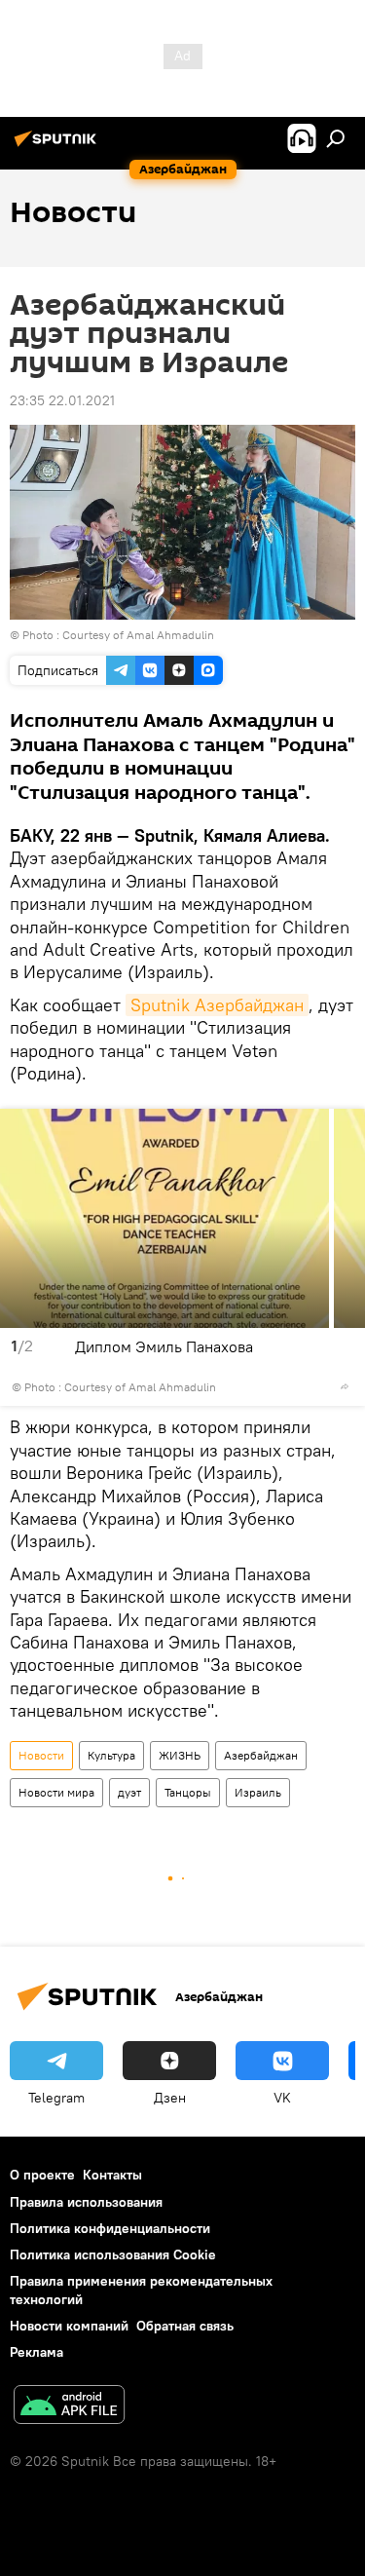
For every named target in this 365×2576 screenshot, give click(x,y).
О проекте (42, 2175)
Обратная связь (185, 2326)
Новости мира (56, 1792)
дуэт (129, 1792)
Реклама (36, 2352)
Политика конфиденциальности (110, 2228)
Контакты (112, 2175)
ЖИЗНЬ (180, 1755)
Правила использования (86, 2202)
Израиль (258, 1792)
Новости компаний (69, 2326)
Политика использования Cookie (113, 2254)
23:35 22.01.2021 (62, 400)
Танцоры (188, 1792)
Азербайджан (261, 1755)
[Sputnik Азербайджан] (58, 146)
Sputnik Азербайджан (217, 1005)
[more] (345, 1386)
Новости (41, 1755)
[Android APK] (69, 2407)
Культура (111, 1755)
